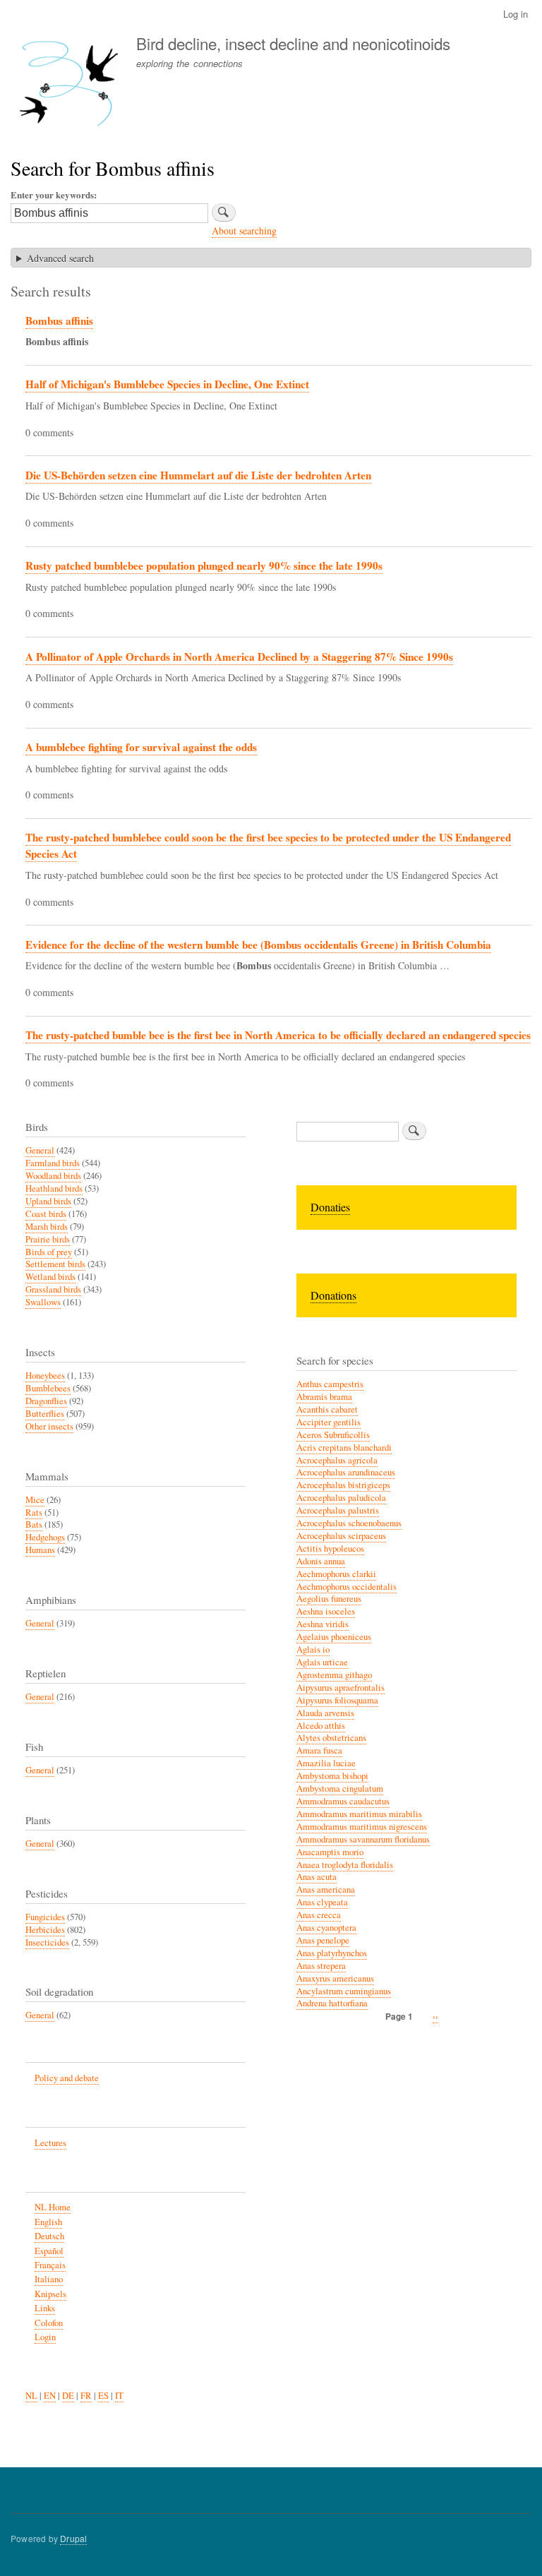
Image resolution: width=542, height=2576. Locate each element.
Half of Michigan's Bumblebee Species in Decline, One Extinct (167, 384)
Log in (516, 14)
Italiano (49, 2279)
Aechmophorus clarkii (336, 1574)
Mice (35, 1500)
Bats (34, 1524)
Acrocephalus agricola (337, 1460)
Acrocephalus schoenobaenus (349, 1523)
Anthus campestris (330, 1384)
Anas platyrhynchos (332, 1953)
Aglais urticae (322, 1662)
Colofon (49, 2323)
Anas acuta (317, 1877)
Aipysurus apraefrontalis (341, 1688)
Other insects (49, 1426)
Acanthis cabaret (327, 1409)
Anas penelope (323, 1940)
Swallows (43, 1302)
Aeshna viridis (323, 1624)
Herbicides (45, 1930)
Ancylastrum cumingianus (344, 1991)
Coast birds (46, 1214)
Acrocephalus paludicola (341, 1498)
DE (68, 2396)
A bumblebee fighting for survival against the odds (141, 747)
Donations (333, 1295)
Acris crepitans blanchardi (344, 1448)
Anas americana (326, 1889)
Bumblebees (48, 1388)
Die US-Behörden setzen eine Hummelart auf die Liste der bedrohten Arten (198, 475)
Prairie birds (48, 1239)
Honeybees (45, 1376)
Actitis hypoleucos (330, 1548)
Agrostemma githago (334, 1675)
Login (45, 2337)
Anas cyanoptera (326, 1928)
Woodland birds (53, 1176)
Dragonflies (46, 1401)
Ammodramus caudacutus (343, 1801)
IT (119, 2396)
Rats (34, 1512)
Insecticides (47, 1942)
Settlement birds (55, 1264)
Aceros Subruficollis (333, 1435)
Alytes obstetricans (331, 1738)
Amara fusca (319, 1750)
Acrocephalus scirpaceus (341, 1536)
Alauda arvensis (325, 1713)
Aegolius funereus (329, 1599)
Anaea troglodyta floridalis (345, 1865)
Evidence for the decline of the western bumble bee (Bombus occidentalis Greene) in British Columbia (258, 945)
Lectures (50, 2143)
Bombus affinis (59, 320)
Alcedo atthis (321, 1726)
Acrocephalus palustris (338, 1510)
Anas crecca (319, 1915)
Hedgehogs (45, 1537)
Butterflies (45, 1414)
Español (49, 2251)
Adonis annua (321, 1561)
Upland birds (48, 1201)
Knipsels (50, 2294)
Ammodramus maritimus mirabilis (359, 1814)
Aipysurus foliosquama (337, 1700)
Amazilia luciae (326, 1763)
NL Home (53, 2207)
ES (103, 2396)
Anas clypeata (322, 1902)
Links (45, 2308)
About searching (244, 230)
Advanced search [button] (60, 258)
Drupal (73, 2538)
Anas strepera (321, 1966)
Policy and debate (67, 2078)
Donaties (330, 1207)
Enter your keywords (52, 194)
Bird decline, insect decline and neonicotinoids (293, 43)
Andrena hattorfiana (332, 2003)
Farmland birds (53, 1163)
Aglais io (313, 1649)
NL (31, 2396)
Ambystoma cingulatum (340, 1789)
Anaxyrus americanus (335, 1978)
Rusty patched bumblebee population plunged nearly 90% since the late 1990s (204, 565)
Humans (40, 1550)
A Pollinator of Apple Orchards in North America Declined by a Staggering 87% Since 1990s (239, 657)
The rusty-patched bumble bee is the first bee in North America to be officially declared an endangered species (278, 1035)
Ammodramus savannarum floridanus (363, 1839)
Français (50, 2265)
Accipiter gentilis (329, 1422)
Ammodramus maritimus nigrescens (362, 1827)
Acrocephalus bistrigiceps (343, 1485)
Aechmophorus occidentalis (347, 1587)
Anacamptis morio (330, 1852)
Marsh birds (47, 1227)
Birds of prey (49, 1252)
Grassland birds (53, 1289)
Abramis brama (324, 1397)
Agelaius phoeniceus (334, 1637)
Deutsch (49, 2236)
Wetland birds (50, 1277)
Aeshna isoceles (326, 1611)
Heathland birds (54, 1188)
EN (50, 2396)
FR (86, 2396)
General (40, 1150)
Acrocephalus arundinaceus (346, 1472)
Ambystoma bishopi (332, 1776)
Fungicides (45, 1917)
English (48, 2222)
